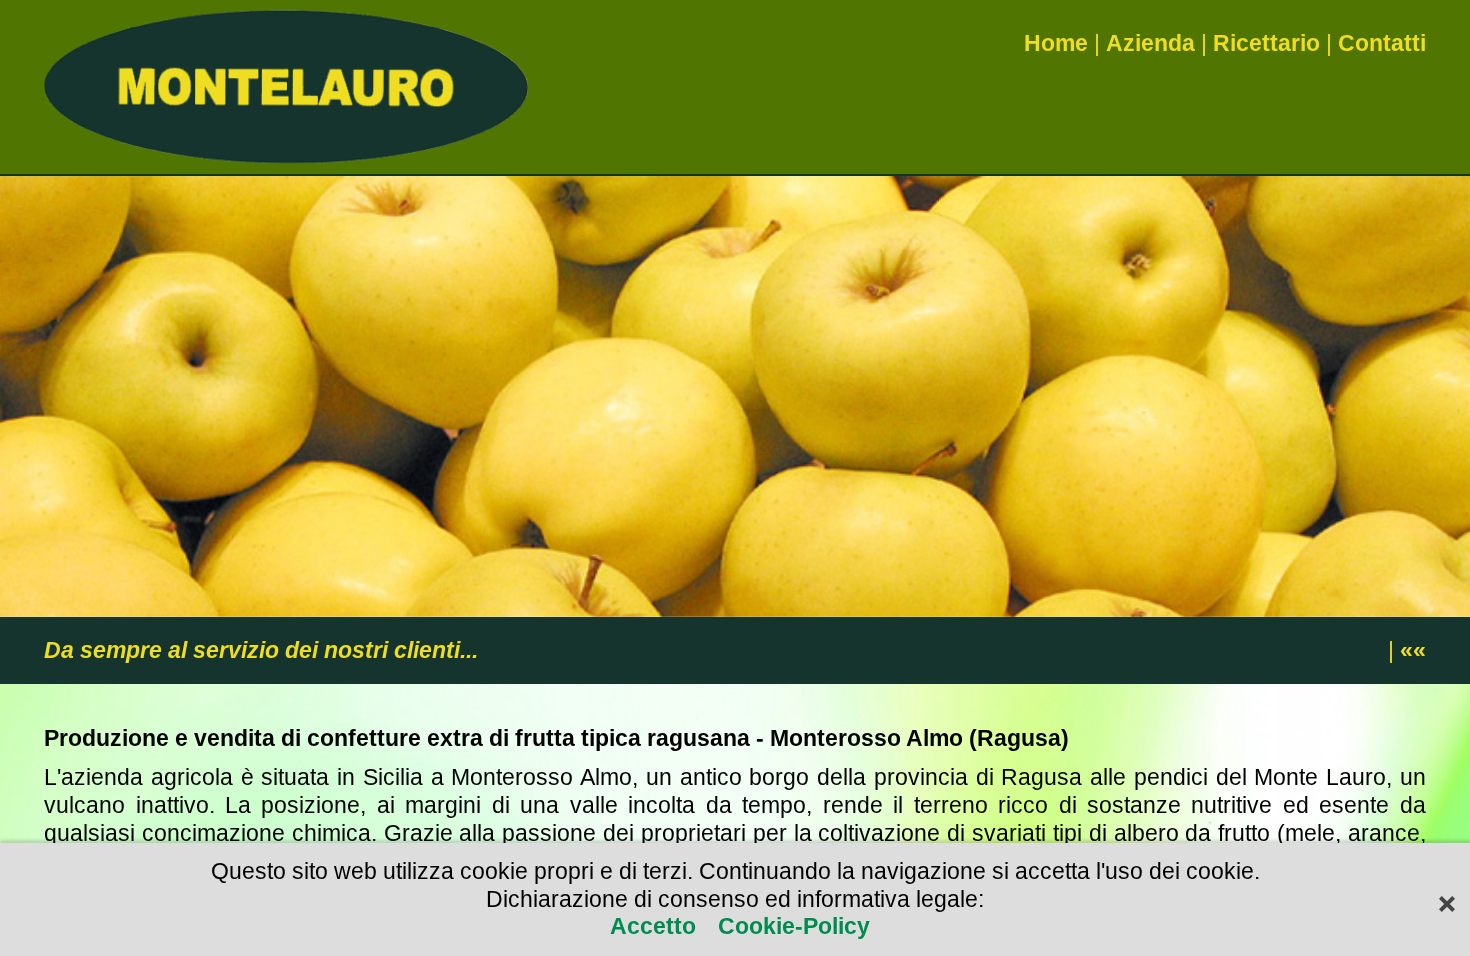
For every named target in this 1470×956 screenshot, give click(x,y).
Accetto (656, 926)
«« (1413, 650)
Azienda (1150, 43)
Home (1056, 43)
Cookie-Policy (791, 926)
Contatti (1382, 43)
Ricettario (1266, 43)
